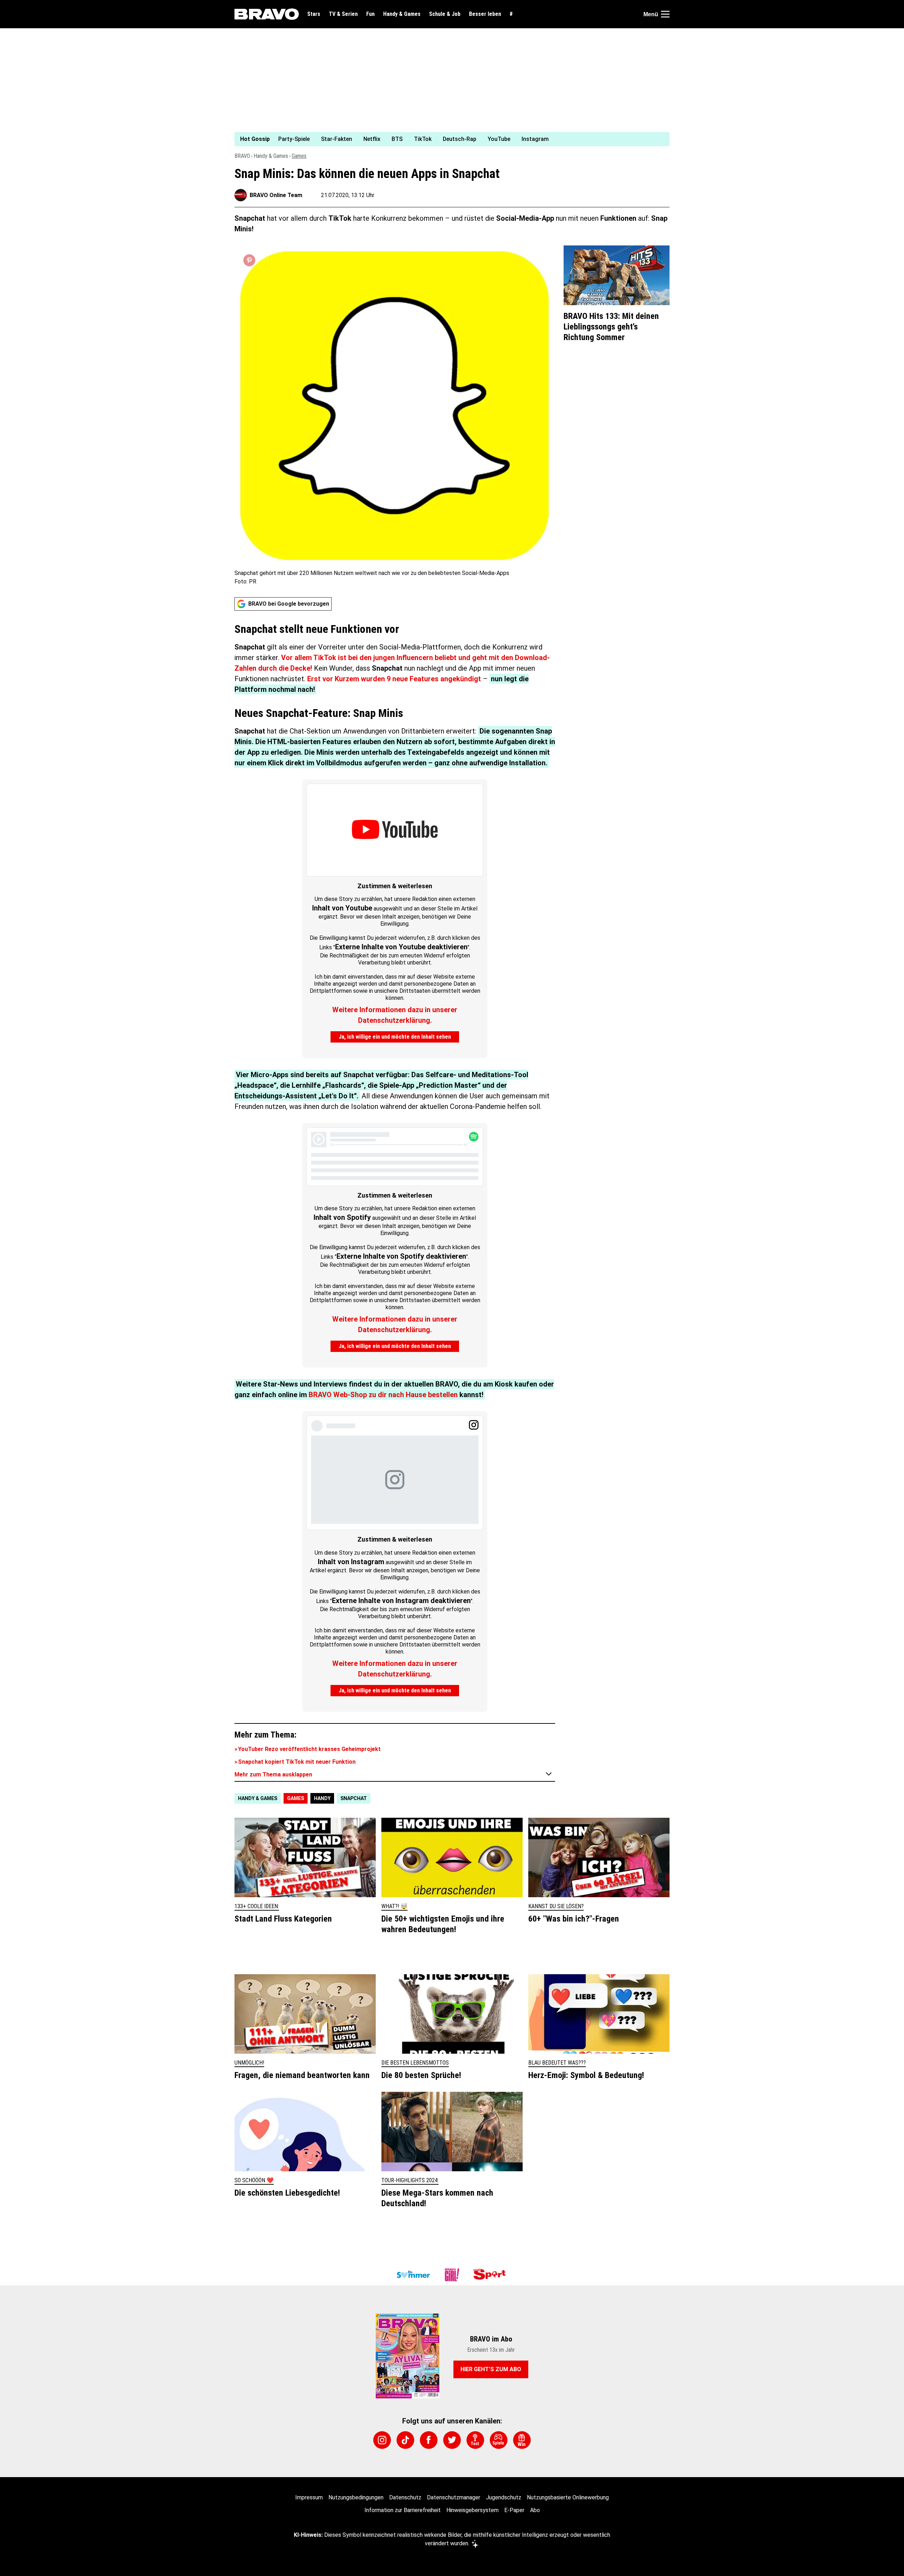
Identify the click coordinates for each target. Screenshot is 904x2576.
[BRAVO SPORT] (491, 2275)
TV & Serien (343, 14)
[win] (522, 2440)
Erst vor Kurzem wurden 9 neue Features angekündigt (394, 679)
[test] (475, 2440)
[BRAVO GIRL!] (452, 2275)
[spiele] (499, 2440)
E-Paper (514, 2510)
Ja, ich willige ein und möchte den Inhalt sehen (395, 1037)
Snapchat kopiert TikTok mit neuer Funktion (297, 1762)
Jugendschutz (504, 2497)
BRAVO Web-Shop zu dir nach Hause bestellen (383, 1395)
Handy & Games (402, 14)
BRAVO (242, 156)
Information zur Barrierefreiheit (403, 2510)
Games (299, 156)
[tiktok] (405, 2440)
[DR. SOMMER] (413, 2275)
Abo (535, 2510)
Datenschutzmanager (454, 2497)
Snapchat (354, 1798)
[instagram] (382, 2440)
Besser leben (485, 14)
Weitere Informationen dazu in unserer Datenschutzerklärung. (395, 1015)
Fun (370, 14)
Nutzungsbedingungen (356, 2497)
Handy (322, 1798)
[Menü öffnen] (665, 14)
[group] (448, 139)
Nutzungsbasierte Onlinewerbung (568, 2497)
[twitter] (452, 2440)
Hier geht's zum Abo (491, 2369)
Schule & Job (445, 14)
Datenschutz (405, 2497)
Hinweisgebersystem (472, 2510)
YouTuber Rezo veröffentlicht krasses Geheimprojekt (309, 1749)
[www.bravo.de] (267, 14)
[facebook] (429, 2440)
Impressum (309, 2497)
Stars (314, 14)
